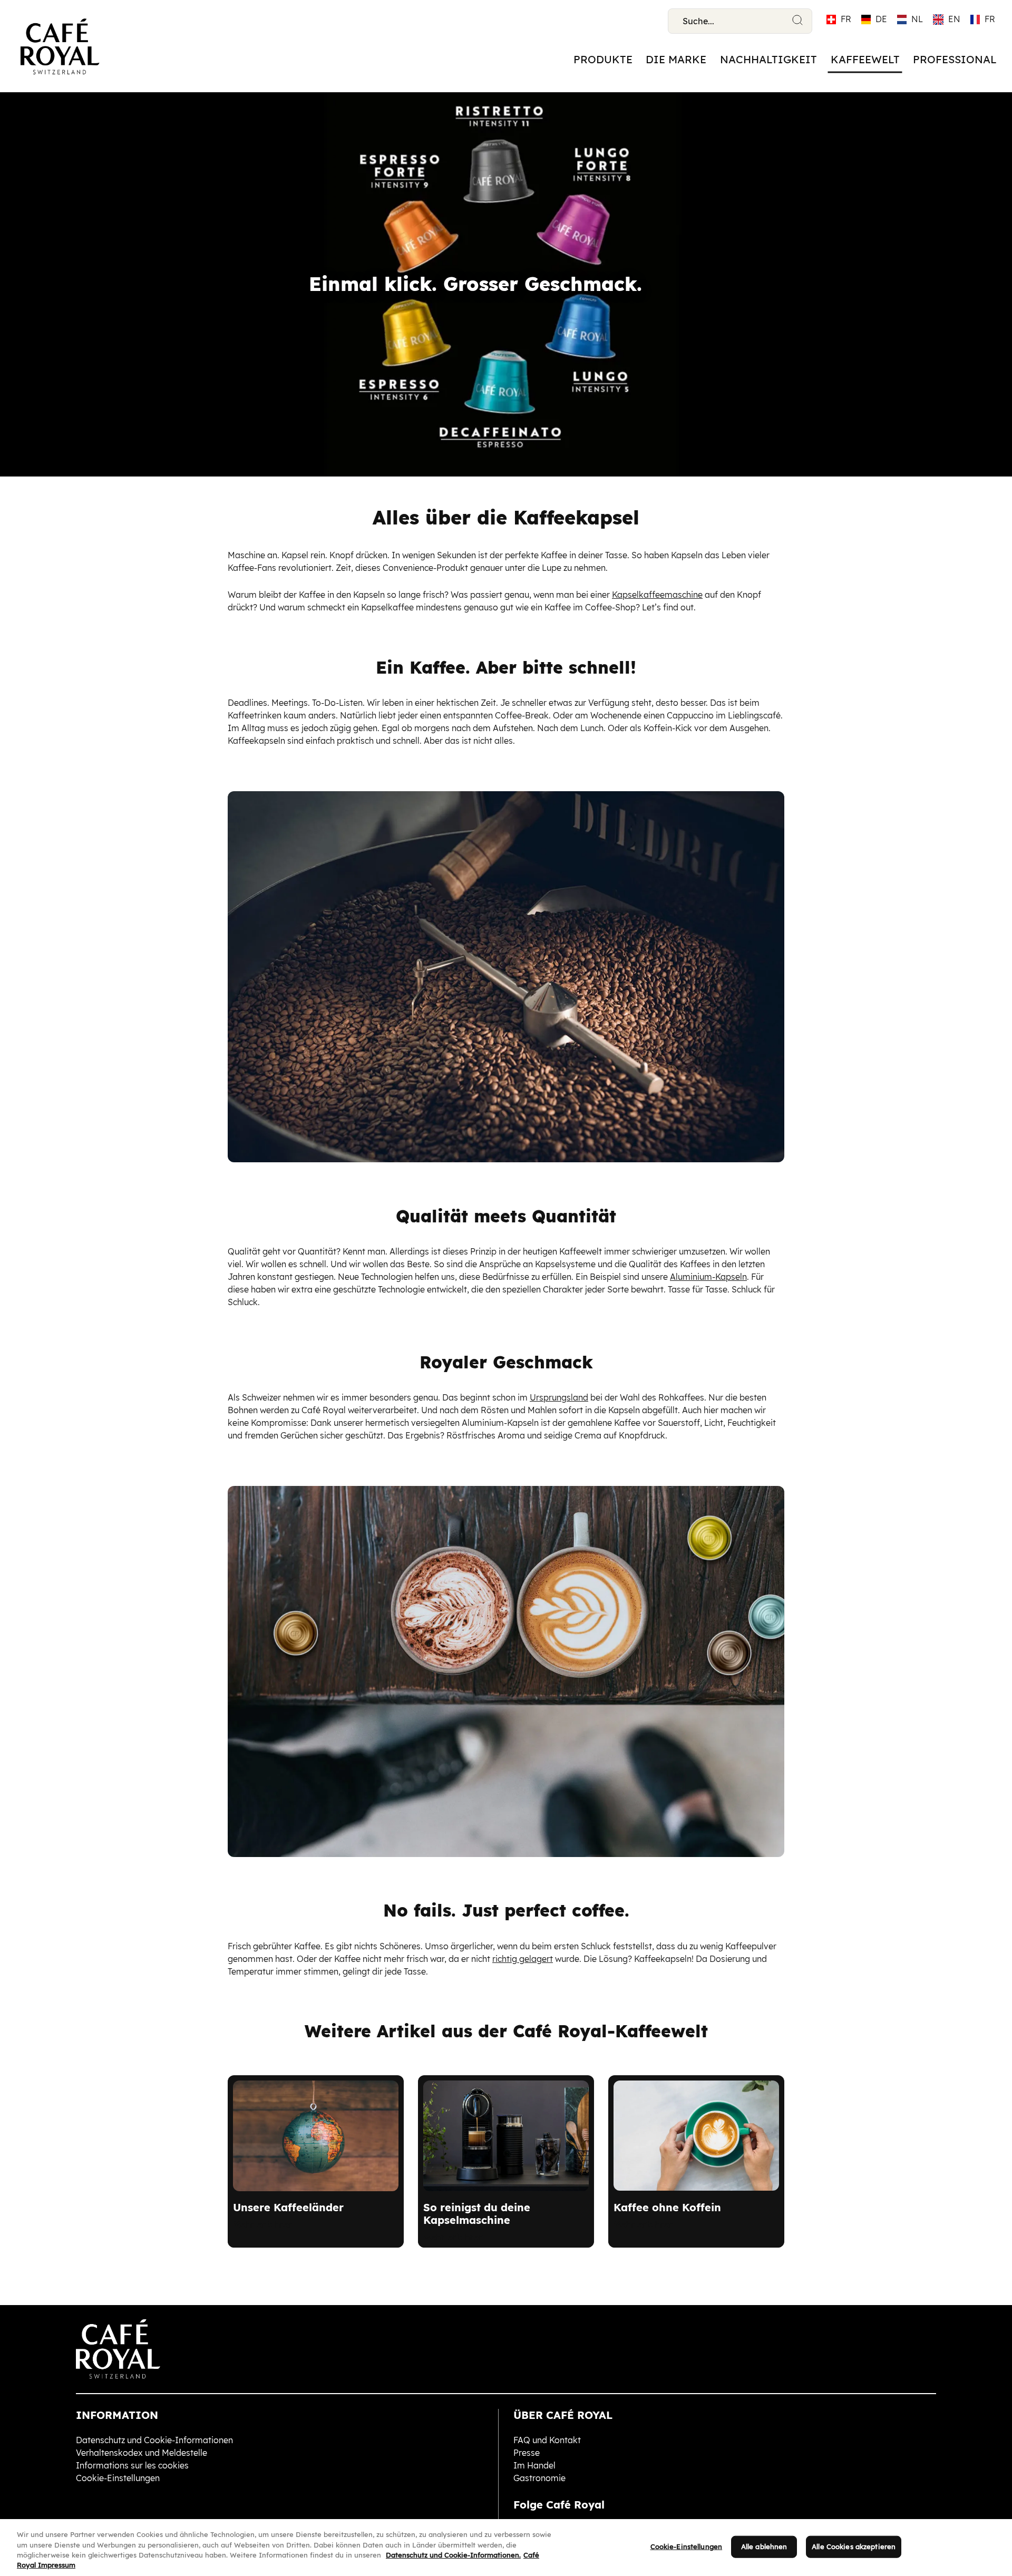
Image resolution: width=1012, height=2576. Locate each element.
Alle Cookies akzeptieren (854, 2546)
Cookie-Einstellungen (687, 2546)
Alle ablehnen (764, 2546)
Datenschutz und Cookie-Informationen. (453, 2555)
